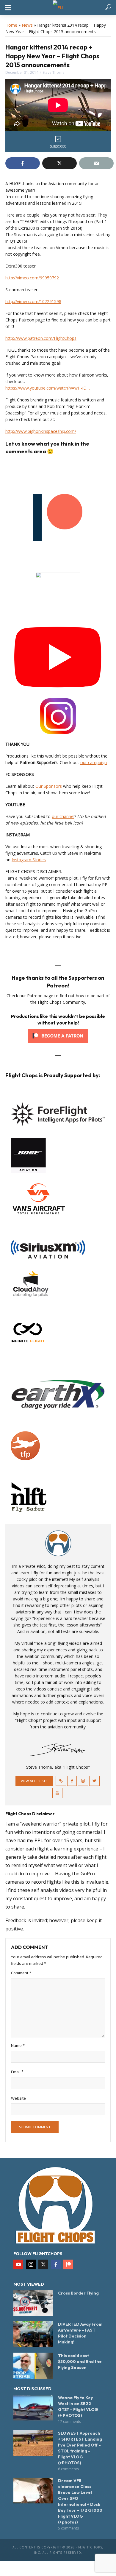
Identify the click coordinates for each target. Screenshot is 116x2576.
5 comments (68, 2528)
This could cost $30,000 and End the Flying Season (80, 2362)
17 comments (69, 2421)
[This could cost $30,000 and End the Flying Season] (33, 2366)
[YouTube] (18, 2264)
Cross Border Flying (78, 2293)
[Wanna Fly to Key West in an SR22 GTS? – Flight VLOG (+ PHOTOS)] (33, 2408)
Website (18, 2098)
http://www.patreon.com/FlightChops (41, 338)
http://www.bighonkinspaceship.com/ (41, 431)
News (27, 25)
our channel (63, 816)
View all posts (34, 1781)
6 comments (68, 2469)
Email (17, 2072)
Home (11, 25)
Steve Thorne (54, 72)
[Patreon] (68, 2264)
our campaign (94, 762)
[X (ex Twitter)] (43, 2264)
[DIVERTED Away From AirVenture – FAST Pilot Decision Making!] (33, 2334)
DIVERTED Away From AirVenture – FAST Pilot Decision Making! (80, 2333)
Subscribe (58, 146)
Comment (21, 1973)
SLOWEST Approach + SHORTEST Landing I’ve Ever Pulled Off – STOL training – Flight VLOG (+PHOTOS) (80, 2448)
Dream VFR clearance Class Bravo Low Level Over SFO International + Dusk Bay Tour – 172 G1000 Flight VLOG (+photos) (80, 2501)
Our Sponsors (49, 786)
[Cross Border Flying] (33, 2303)
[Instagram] (31, 2264)
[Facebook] (56, 2264)
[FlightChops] (55, 2205)
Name (18, 2045)
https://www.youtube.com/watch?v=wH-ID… (48, 388)
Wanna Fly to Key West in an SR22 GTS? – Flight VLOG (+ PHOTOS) (78, 2407)
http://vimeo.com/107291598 (33, 301)
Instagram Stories (29, 860)
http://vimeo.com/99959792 (32, 278)
